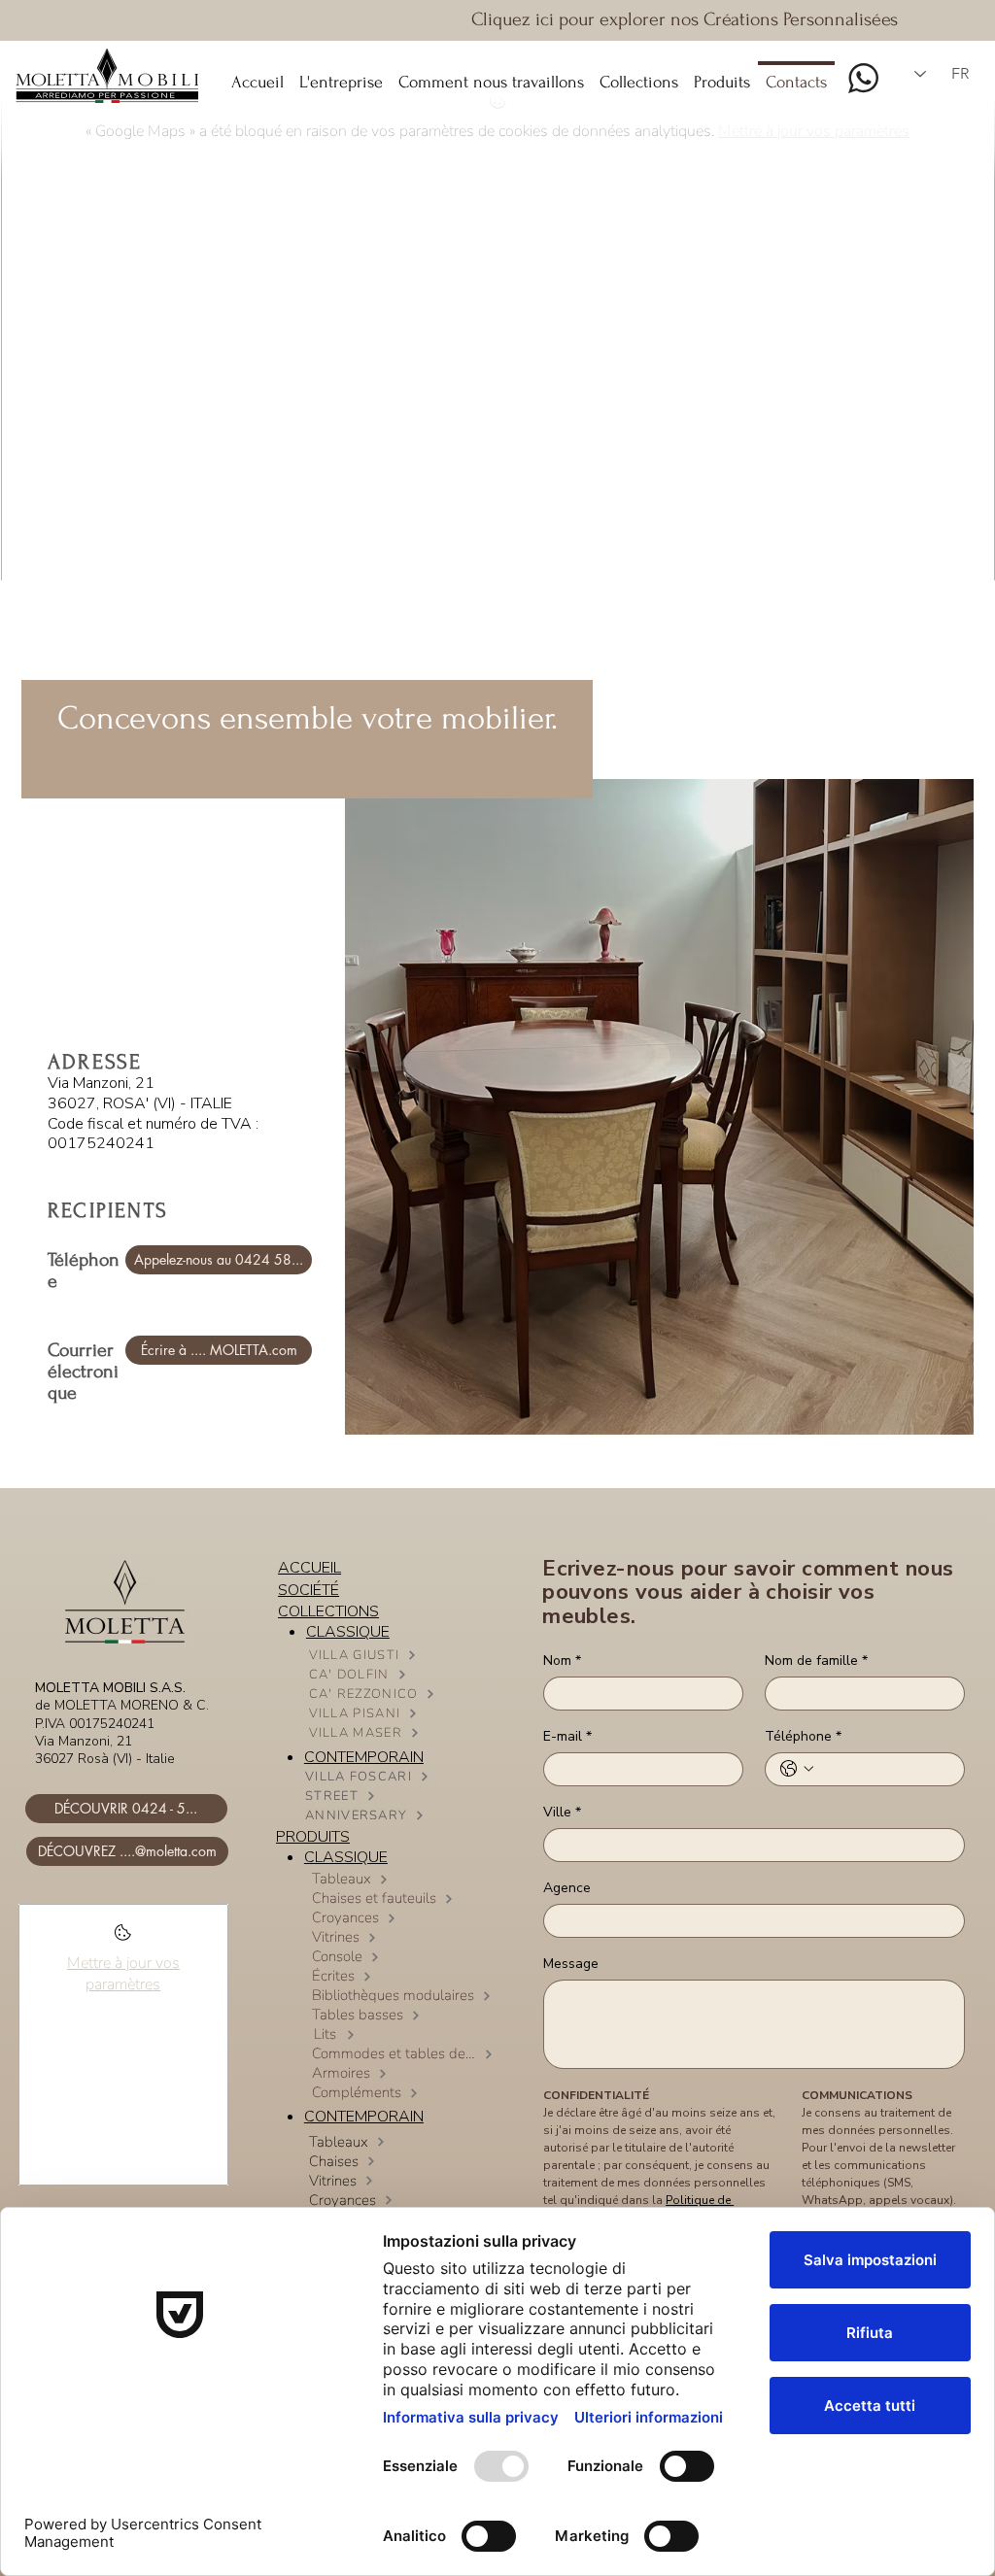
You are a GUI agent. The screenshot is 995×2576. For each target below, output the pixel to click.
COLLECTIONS (328, 1611)
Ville (562, 1812)
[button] (639, 74)
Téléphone (803, 1736)
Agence (567, 1888)
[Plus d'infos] (123, 1938)
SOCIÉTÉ (309, 1590)
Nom (562, 1661)
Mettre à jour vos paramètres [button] (123, 1974)
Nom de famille (816, 1661)
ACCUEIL (309, 1568)
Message (571, 1964)
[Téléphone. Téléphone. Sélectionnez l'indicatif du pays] (797, 1769)
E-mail (567, 1736)
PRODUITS (313, 1837)
